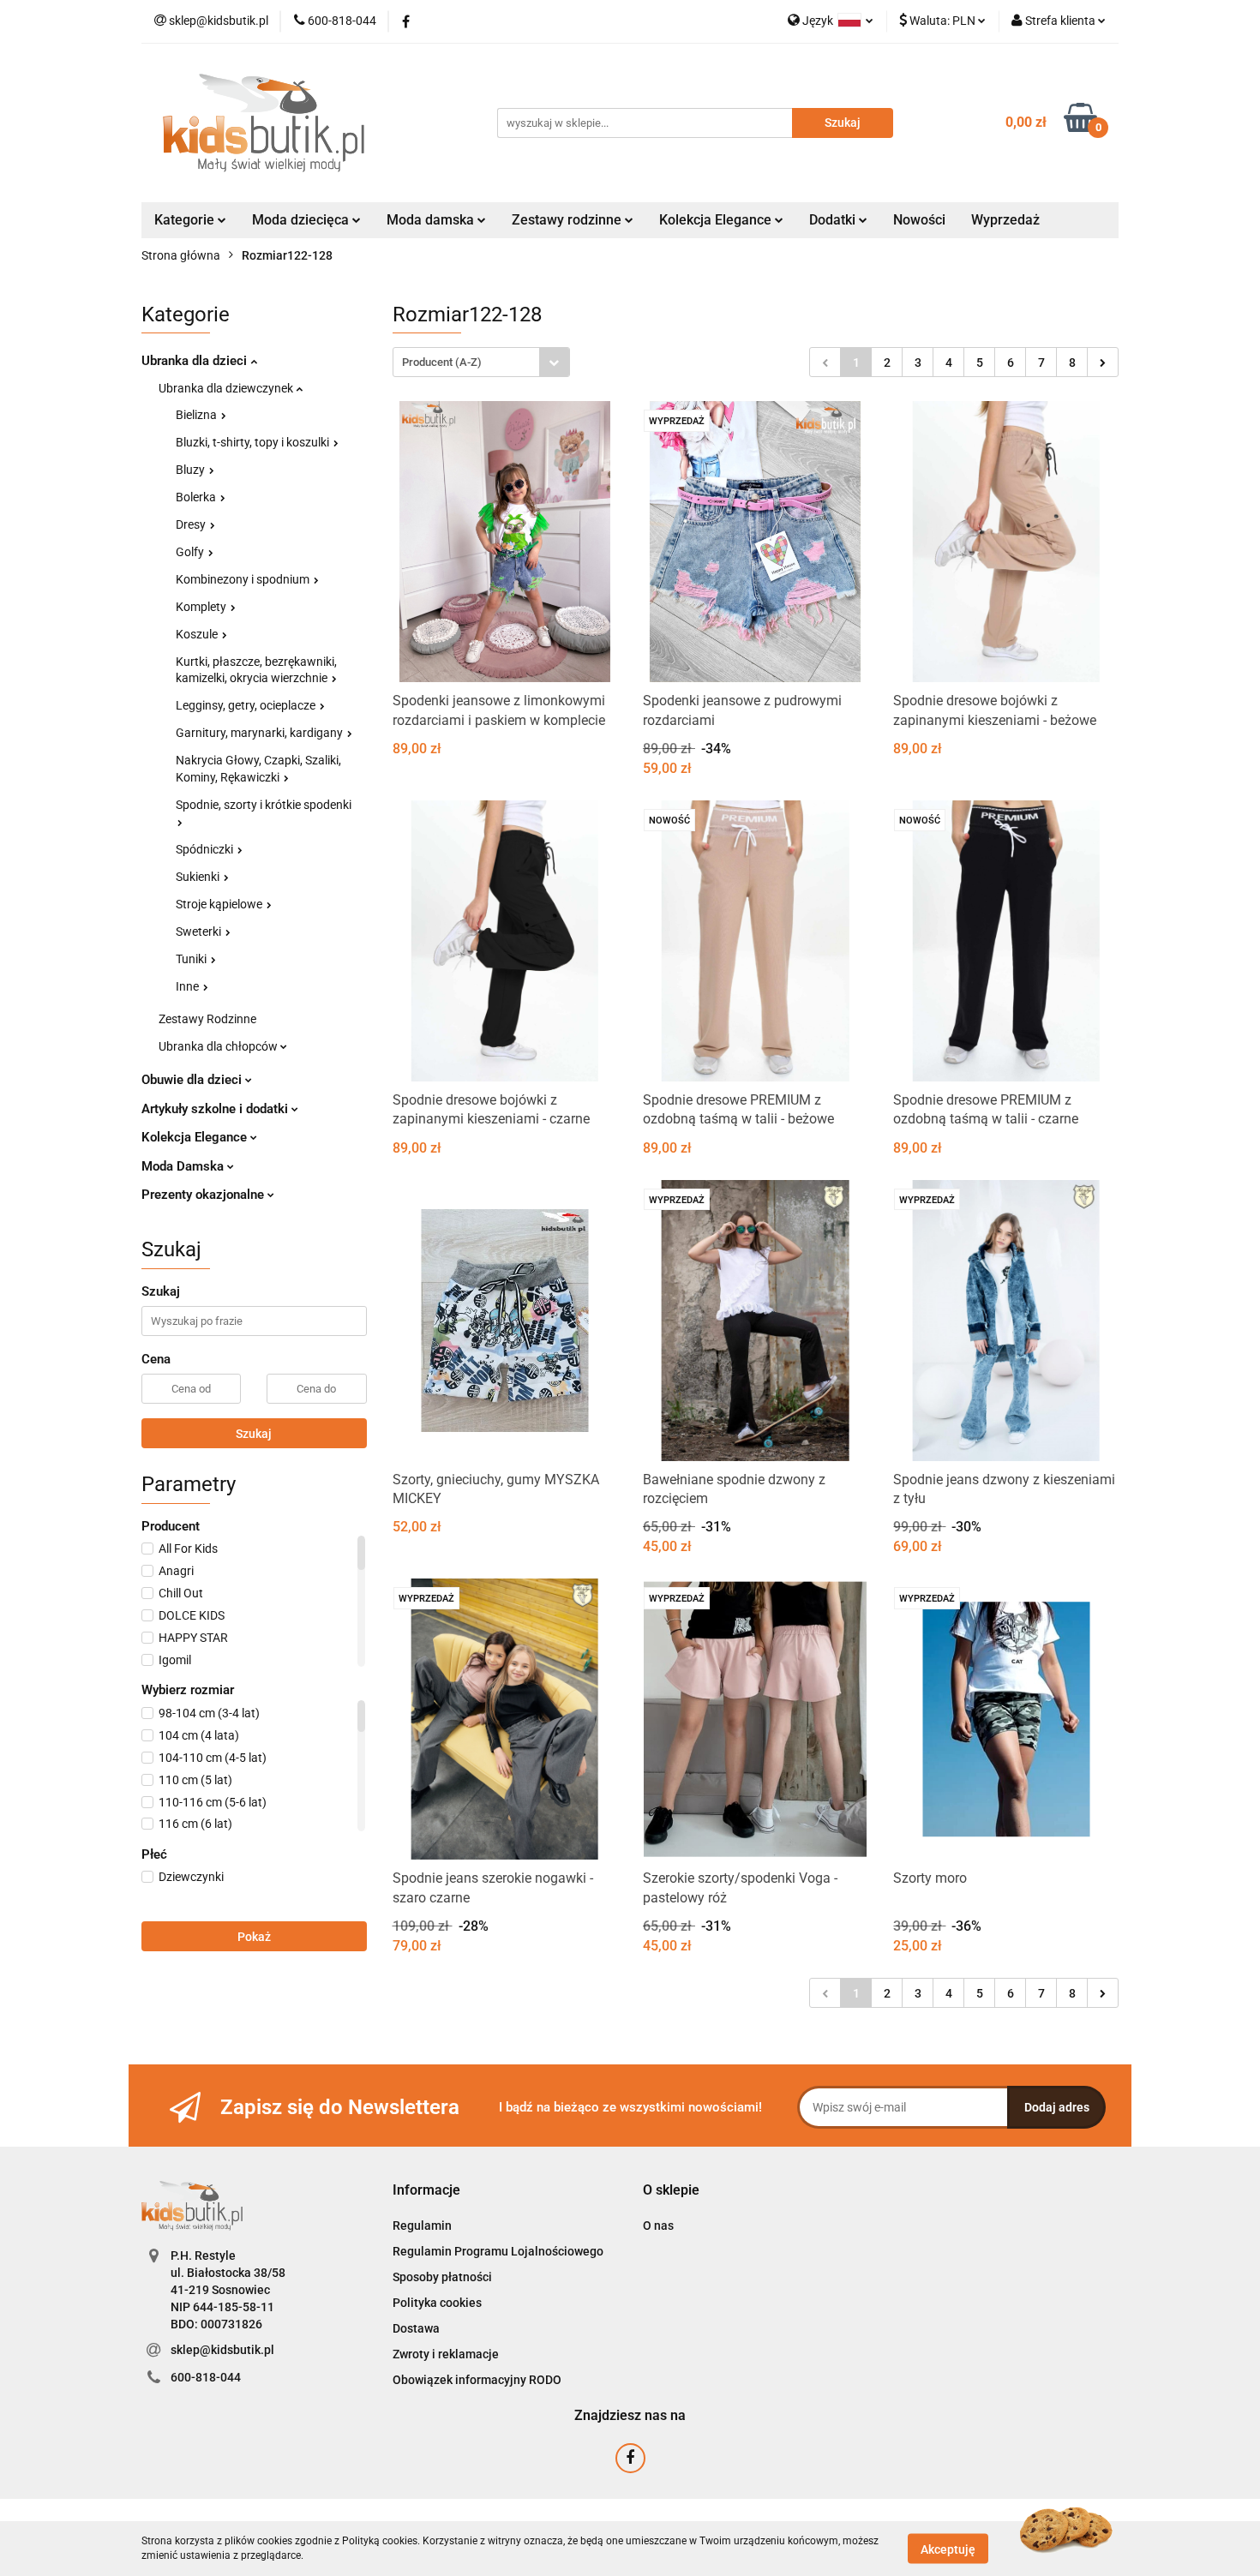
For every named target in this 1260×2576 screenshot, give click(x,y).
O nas (658, 2226)
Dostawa (416, 2328)
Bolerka (197, 497)
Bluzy (192, 470)
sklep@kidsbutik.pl (222, 2350)
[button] (426, 2191)
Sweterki (200, 932)
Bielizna (198, 415)
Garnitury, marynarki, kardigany (261, 733)
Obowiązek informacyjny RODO (477, 2380)
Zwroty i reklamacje (446, 2354)
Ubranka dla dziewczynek (227, 388)
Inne (189, 986)
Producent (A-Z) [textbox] (442, 362)
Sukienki (199, 877)
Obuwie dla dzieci (193, 1080)
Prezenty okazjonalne (204, 1195)
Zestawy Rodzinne (207, 1019)
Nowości (919, 220)
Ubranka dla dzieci (196, 361)
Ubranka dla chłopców (219, 1046)
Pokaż (254, 1937)
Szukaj (254, 1434)
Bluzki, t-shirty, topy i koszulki (254, 442)
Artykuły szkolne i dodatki (216, 1109)
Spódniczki (206, 849)
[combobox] (481, 362)
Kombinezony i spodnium (244, 579)
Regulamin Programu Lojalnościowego (498, 2251)
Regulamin (422, 2226)
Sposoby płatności (442, 2277)
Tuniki (192, 959)
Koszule (198, 634)
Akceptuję (948, 2549)
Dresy (192, 524)
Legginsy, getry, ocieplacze (247, 705)
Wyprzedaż (1005, 220)
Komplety (202, 607)
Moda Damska (184, 1166)
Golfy (191, 552)
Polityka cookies (437, 2303)
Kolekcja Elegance (717, 220)
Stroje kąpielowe (220, 904)
